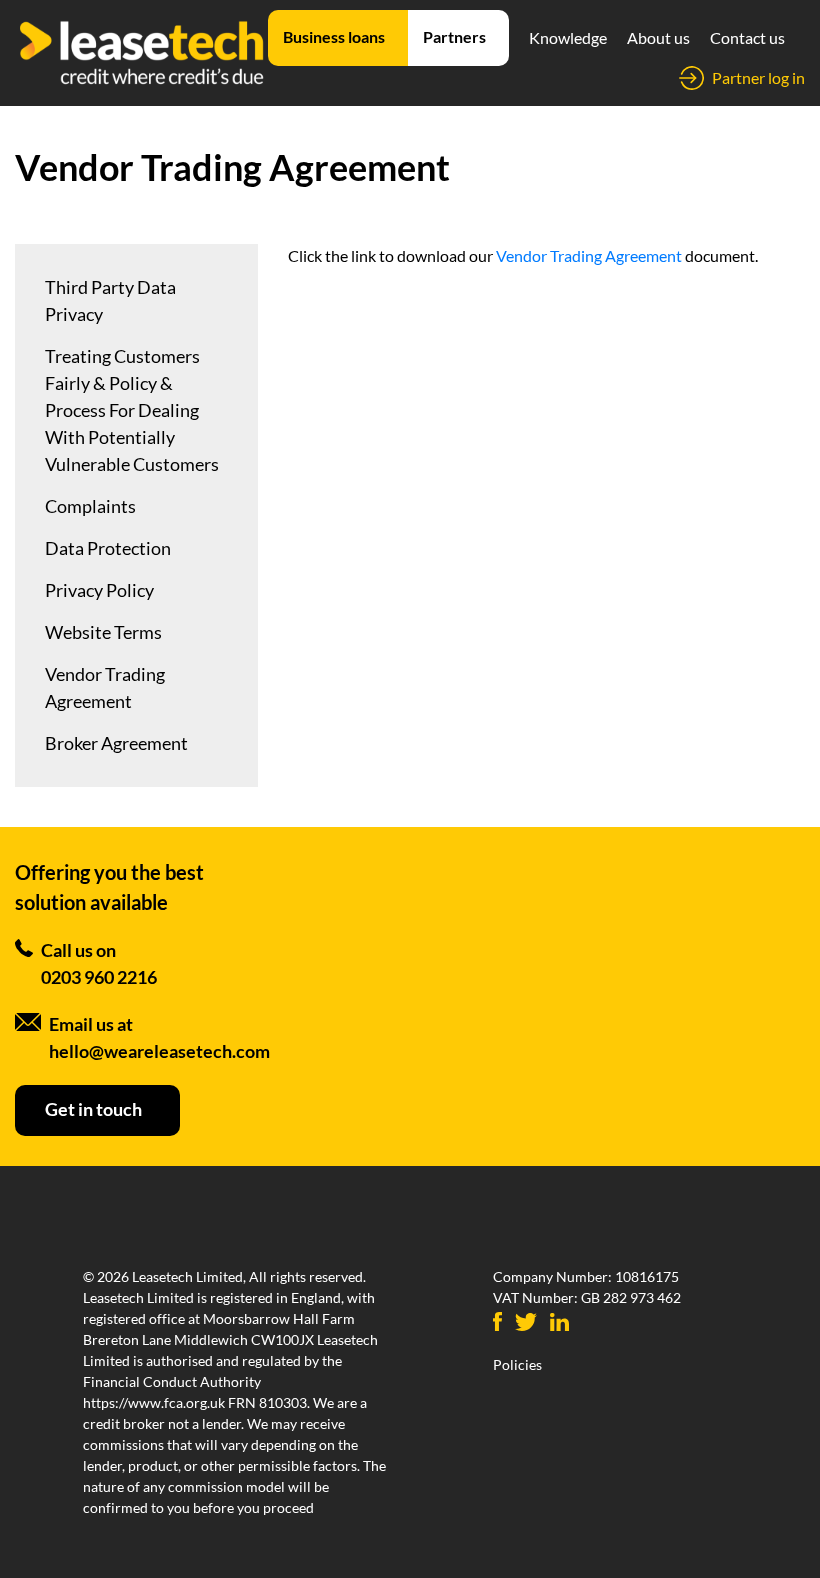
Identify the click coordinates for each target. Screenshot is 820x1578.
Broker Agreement (116, 743)
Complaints (90, 506)
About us (658, 37)
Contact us (747, 37)
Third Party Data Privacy (110, 300)
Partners (454, 36)
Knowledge (568, 37)
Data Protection (108, 548)
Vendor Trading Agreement (105, 687)
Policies (517, 1364)
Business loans (334, 36)
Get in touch (93, 1109)
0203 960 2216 (99, 977)
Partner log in (758, 77)
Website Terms (103, 632)
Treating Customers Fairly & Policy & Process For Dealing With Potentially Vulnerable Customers (132, 410)
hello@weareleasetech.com (159, 1051)
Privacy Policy (99, 590)
